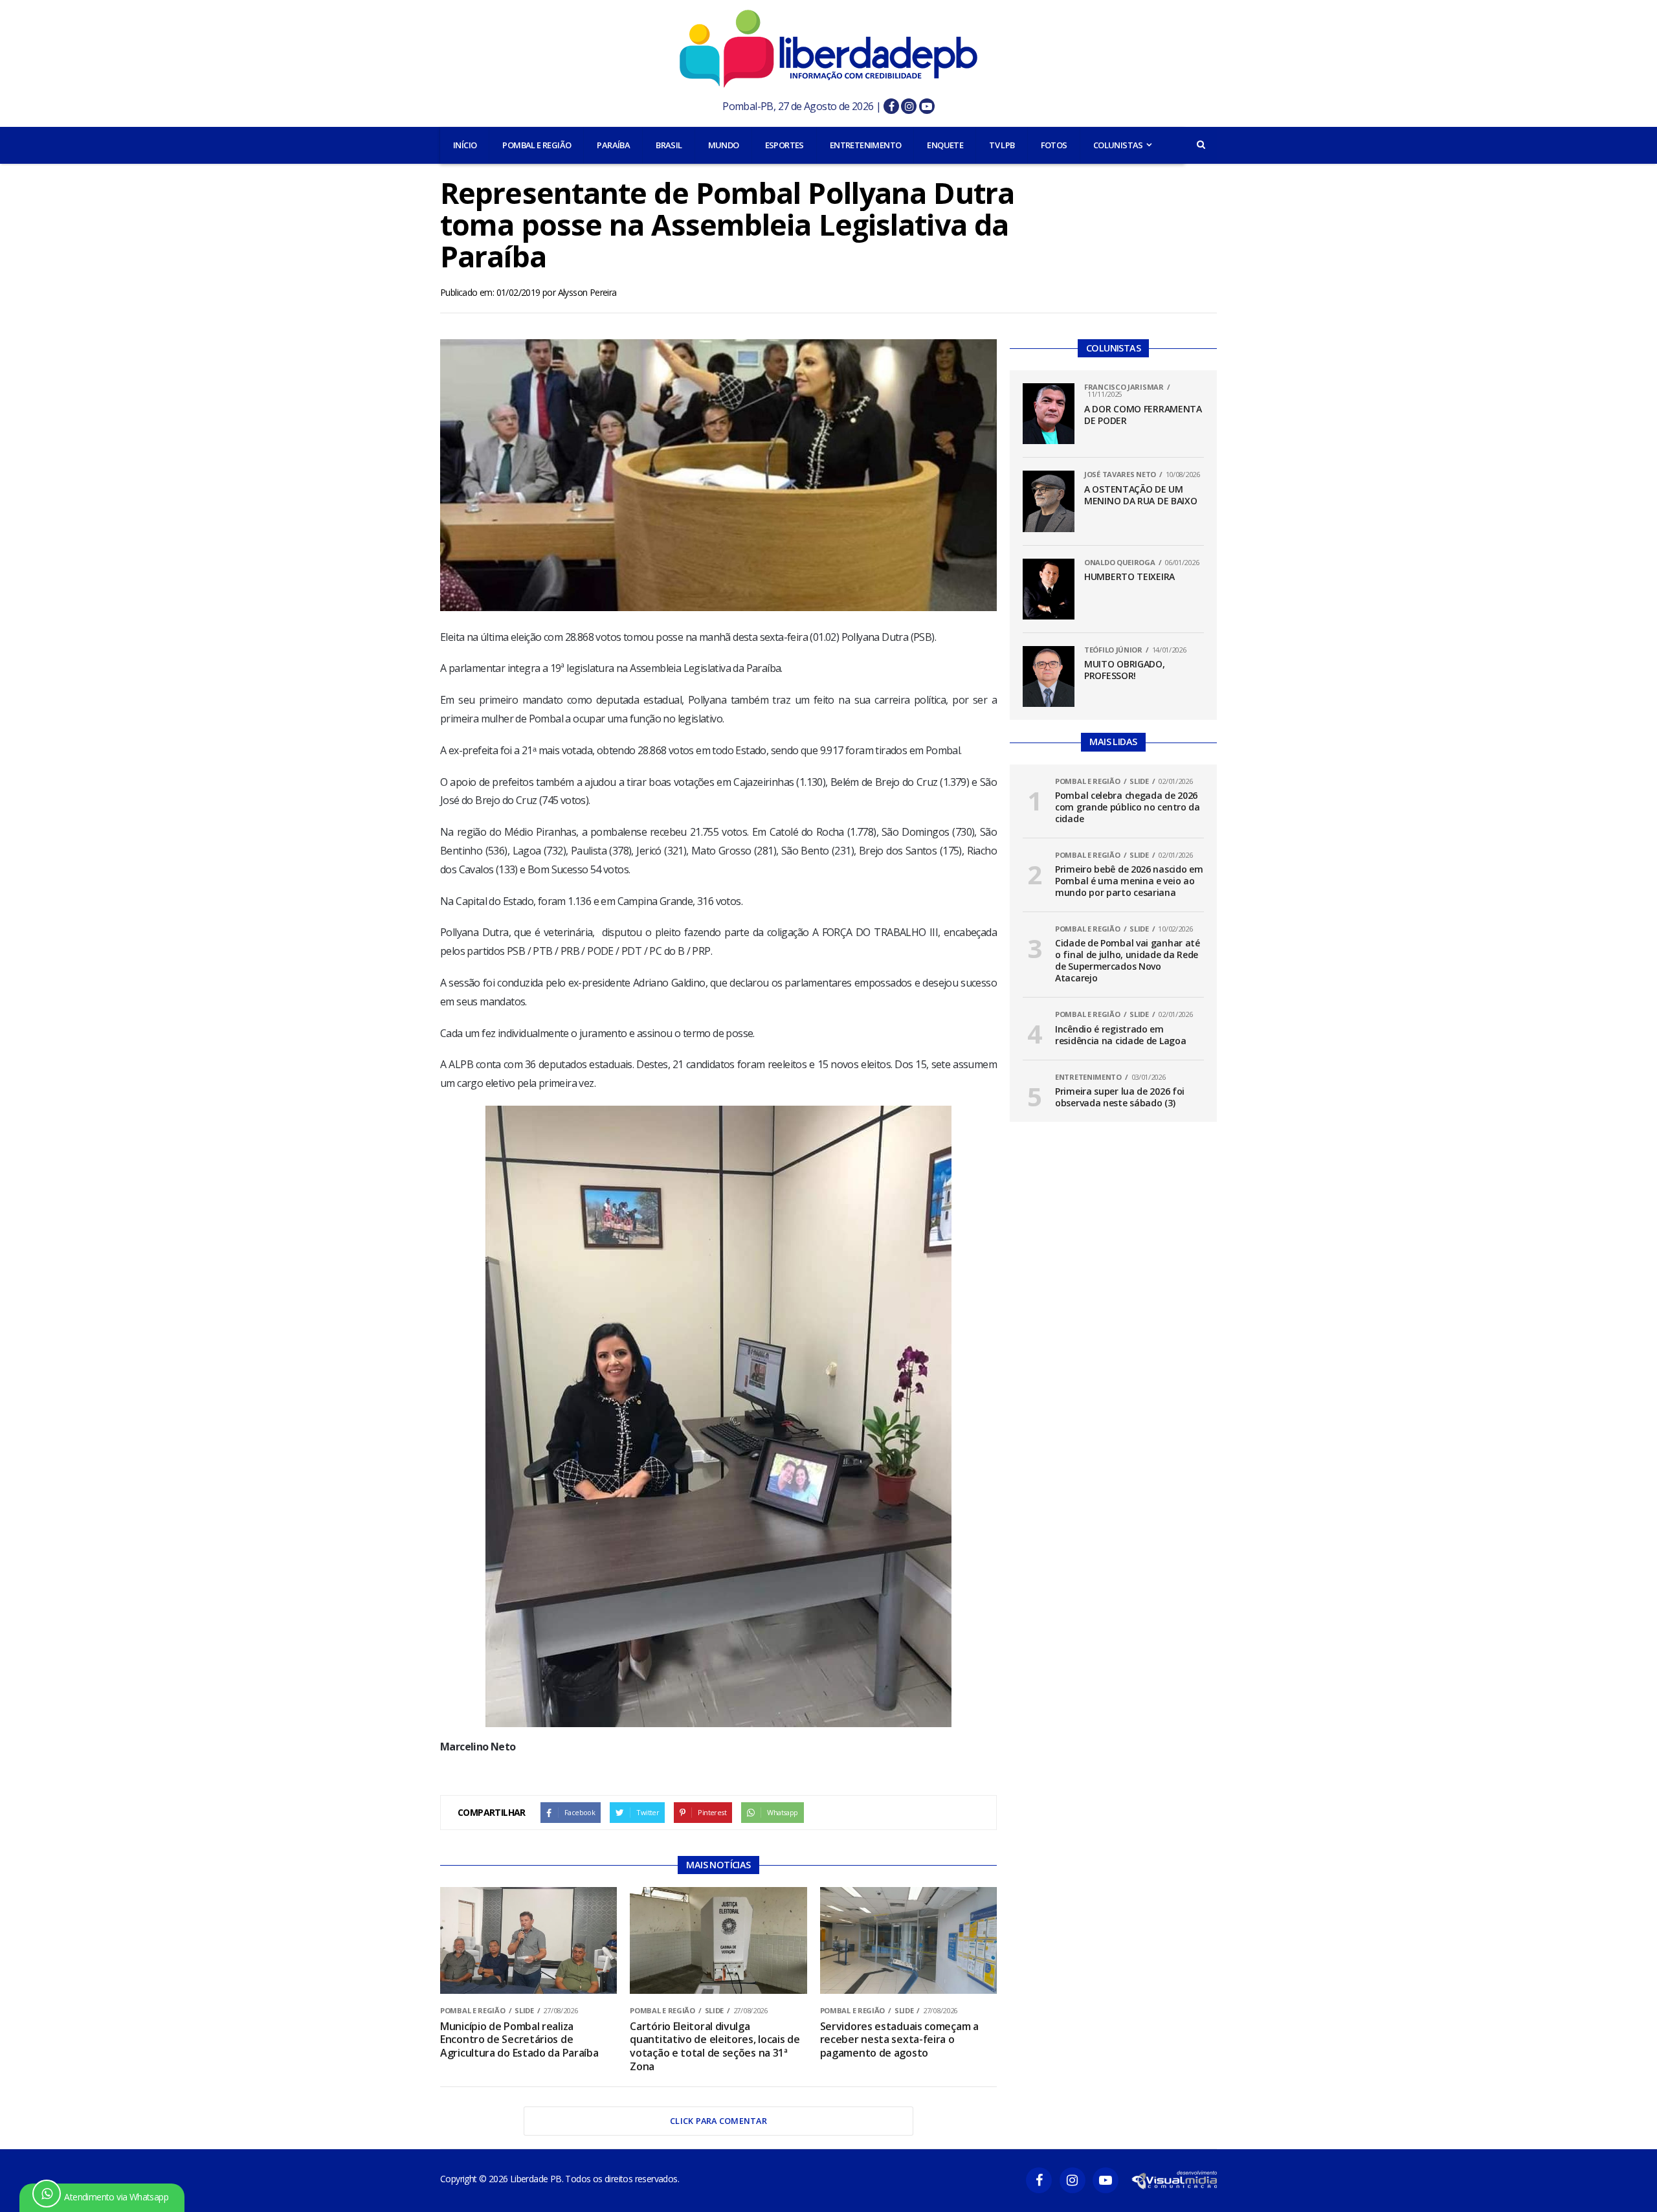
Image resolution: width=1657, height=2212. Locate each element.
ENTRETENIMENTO (866, 145)
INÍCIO (465, 145)
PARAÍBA (613, 145)
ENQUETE (945, 145)
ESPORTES (784, 145)
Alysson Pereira (587, 292)
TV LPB (1002, 145)
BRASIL (669, 145)
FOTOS (1054, 145)
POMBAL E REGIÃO (537, 145)
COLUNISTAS (1118, 145)
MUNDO (724, 145)
